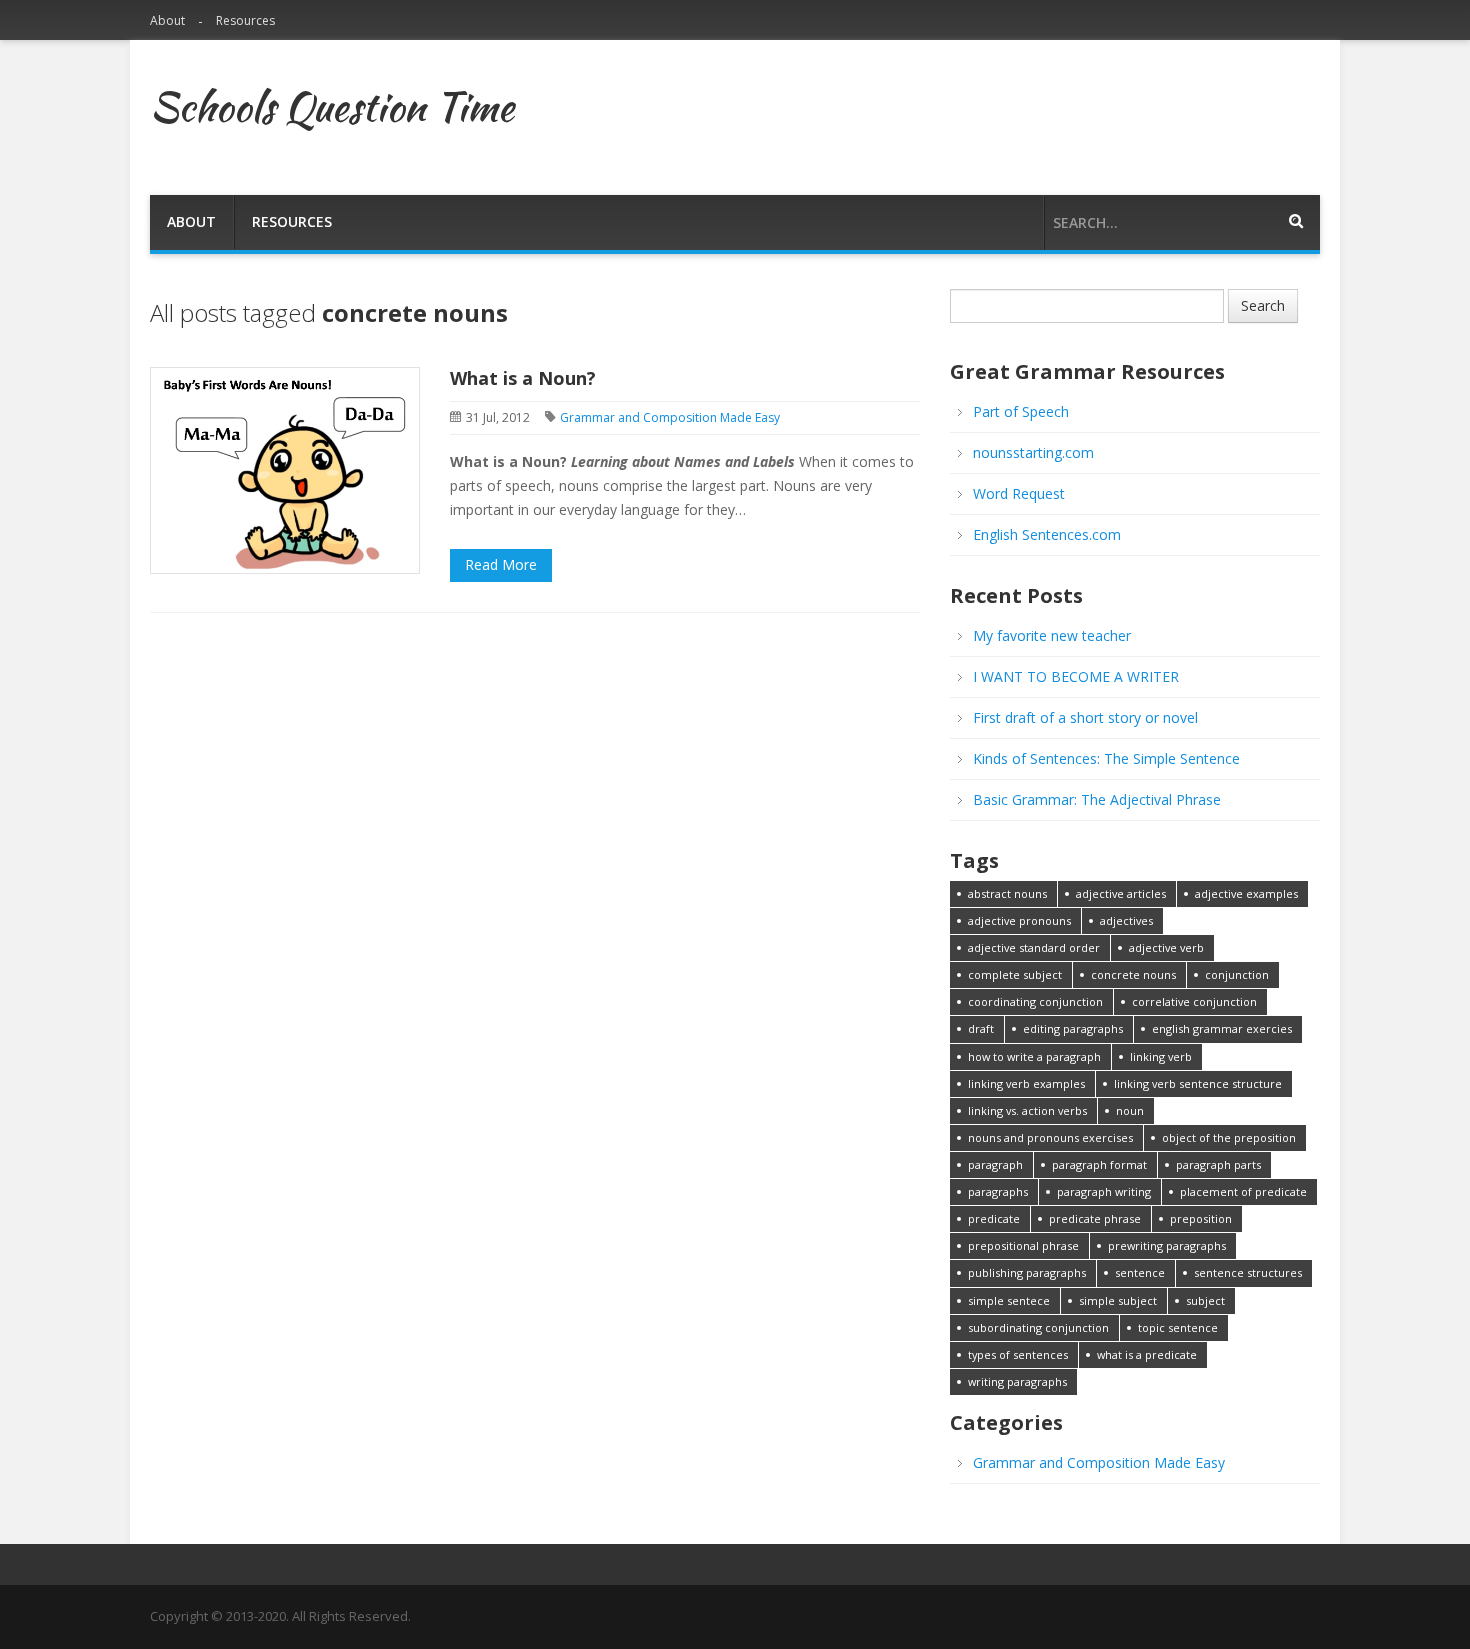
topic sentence (1178, 1327)
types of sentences (1018, 1354)
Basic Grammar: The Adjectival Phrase (1097, 799)
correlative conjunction (1194, 1001)
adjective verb (1166, 947)
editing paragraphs (1073, 1028)
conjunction (1237, 974)
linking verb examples (1026, 1083)
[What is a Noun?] (285, 468)
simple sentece (1009, 1300)
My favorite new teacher (1052, 635)
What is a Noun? (523, 378)
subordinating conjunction (1038, 1327)
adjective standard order (1034, 947)
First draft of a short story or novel (1085, 717)
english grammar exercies (1222, 1028)
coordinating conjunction (1035, 1001)
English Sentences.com (1047, 534)
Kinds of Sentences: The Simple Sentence (1106, 758)
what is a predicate (1147, 1354)
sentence (1140, 1272)
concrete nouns (1133, 974)
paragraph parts (1218, 1164)
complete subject (1015, 974)
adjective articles (1121, 893)
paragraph (995, 1164)
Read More (501, 564)
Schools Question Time (332, 107)
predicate (994, 1218)
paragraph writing (1104, 1191)
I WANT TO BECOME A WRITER (1076, 676)
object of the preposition (1229, 1137)
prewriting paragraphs (1167, 1245)
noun (1130, 1110)
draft (981, 1028)
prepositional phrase (1023, 1245)
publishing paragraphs (1027, 1272)
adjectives (1126, 920)
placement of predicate (1243, 1191)
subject (1205, 1300)
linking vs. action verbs (1027, 1110)
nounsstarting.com (1033, 452)
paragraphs (998, 1191)
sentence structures (1248, 1272)
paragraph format (1099, 1164)
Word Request (1019, 493)
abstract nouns (1007, 893)
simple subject (1118, 1300)
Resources (245, 20)
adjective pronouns (1019, 920)
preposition (1201, 1218)
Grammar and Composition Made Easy (670, 417)
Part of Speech (1021, 411)
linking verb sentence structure (1198, 1083)
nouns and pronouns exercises (1050, 1137)
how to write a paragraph (1034, 1056)
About (167, 20)
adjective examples (1246, 893)
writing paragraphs (1017, 1381)
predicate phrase (1095, 1218)
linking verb (1161, 1056)
